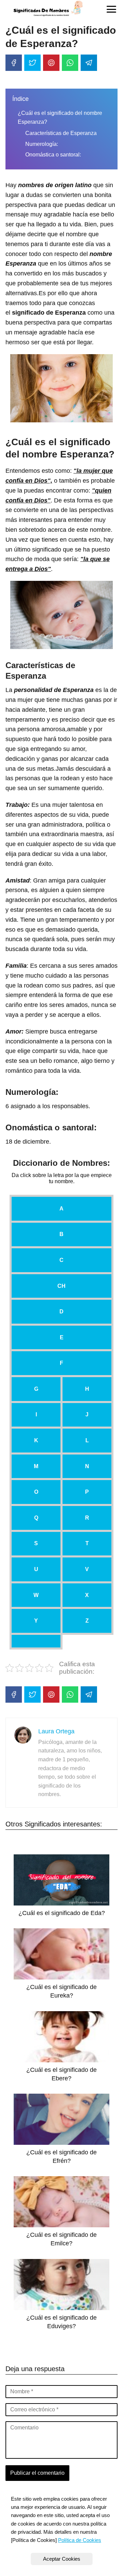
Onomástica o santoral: (53, 155)
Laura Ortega (56, 1731)
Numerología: (42, 144)
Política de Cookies (80, 2540)
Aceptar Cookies (62, 2559)
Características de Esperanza (61, 133)
